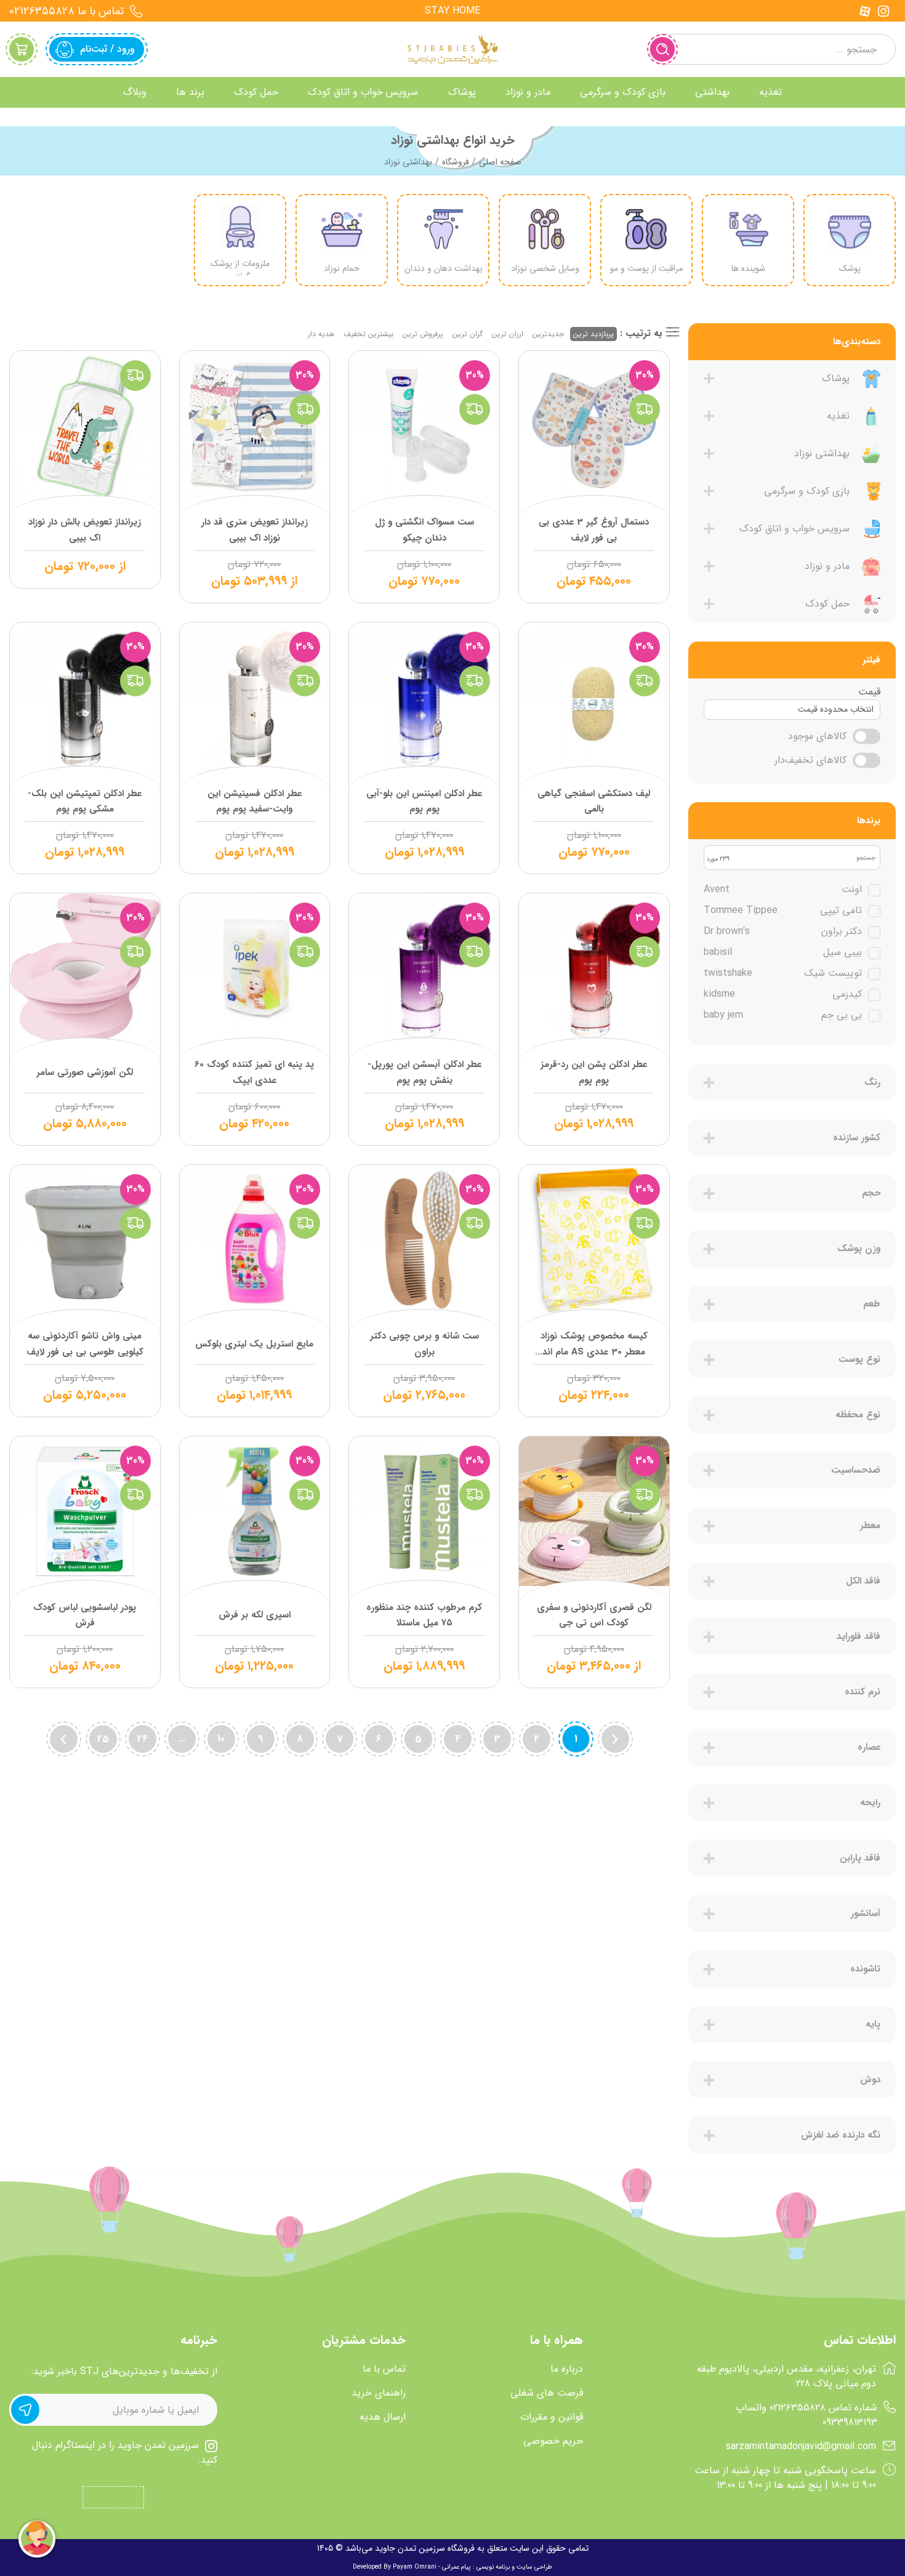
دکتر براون (783, 932)
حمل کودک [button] (256, 92)
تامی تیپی (783, 911)
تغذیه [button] (770, 92)
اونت (783, 890)
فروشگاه (456, 162)
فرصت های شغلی (547, 2393)
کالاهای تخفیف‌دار (810, 760)
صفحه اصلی (500, 162)
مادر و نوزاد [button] (528, 92)
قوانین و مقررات (552, 2417)
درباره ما (567, 2369)
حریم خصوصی (553, 2441)
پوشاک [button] (462, 92)
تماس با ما (384, 2369)
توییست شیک (783, 973)
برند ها (190, 92)
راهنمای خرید (379, 2393)
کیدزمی (783, 994)
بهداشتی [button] (712, 92)
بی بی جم (783, 1015)
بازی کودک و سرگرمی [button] (623, 92)
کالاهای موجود (817, 736)
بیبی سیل (783, 952)
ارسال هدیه (383, 2417)
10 (221, 1739)
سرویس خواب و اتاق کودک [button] (363, 92)
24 (142, 1739)
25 (103, 1739)
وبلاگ (135, 92)
